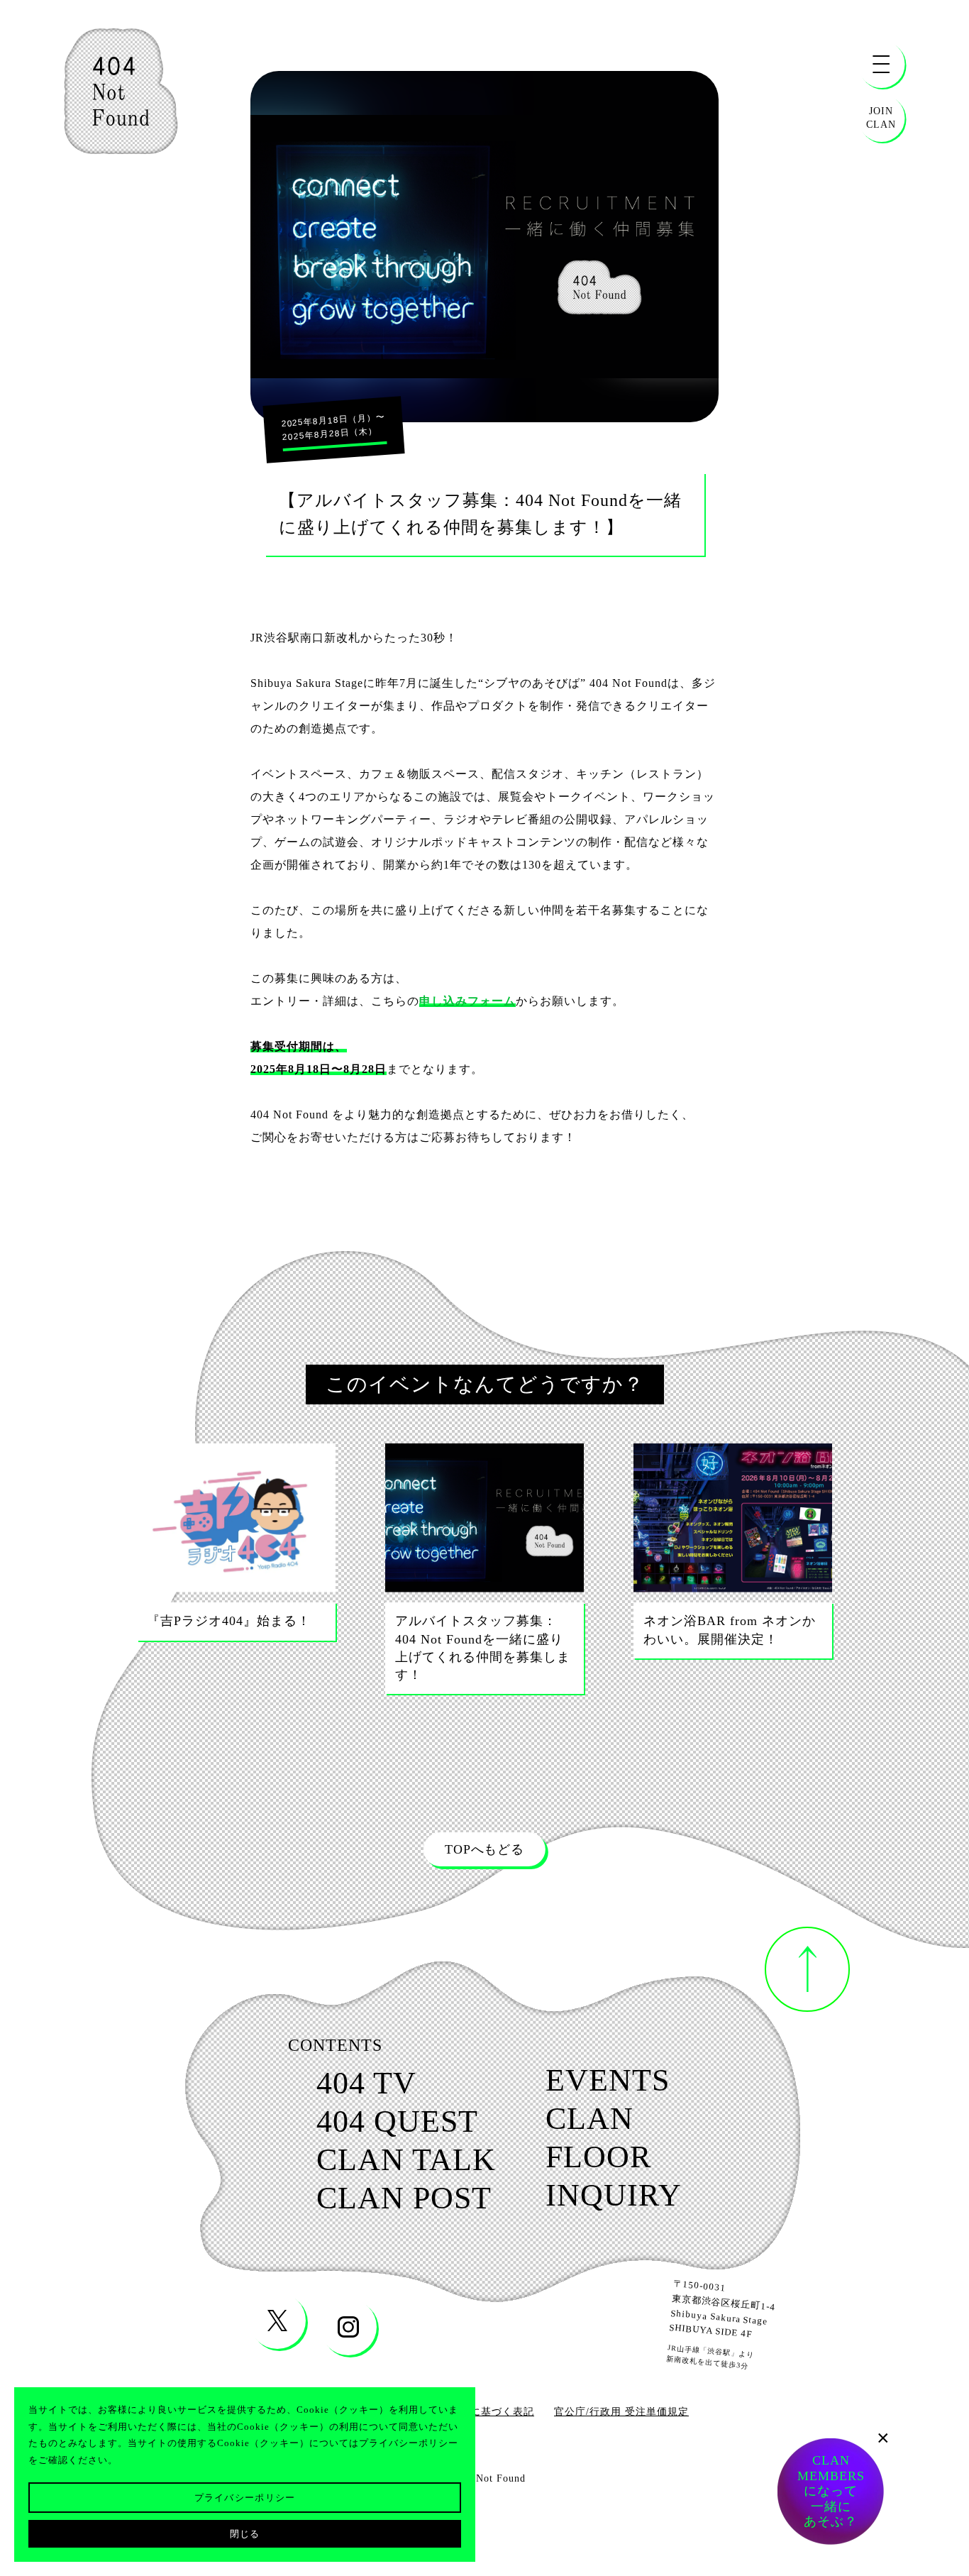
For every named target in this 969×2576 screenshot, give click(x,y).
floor (598, 2157)
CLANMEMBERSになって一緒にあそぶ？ (831, 2494)
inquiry (614, 2196)
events (608, 2081)
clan (589, 2119)
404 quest (397, 2122)
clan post (404, 2198)
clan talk (406, 2160)
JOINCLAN (881, 117)
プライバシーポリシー (245, 2498)
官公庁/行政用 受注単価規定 (621, 2412)
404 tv (366, 2084)
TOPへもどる (484, 1849)
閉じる (245, 2534)
